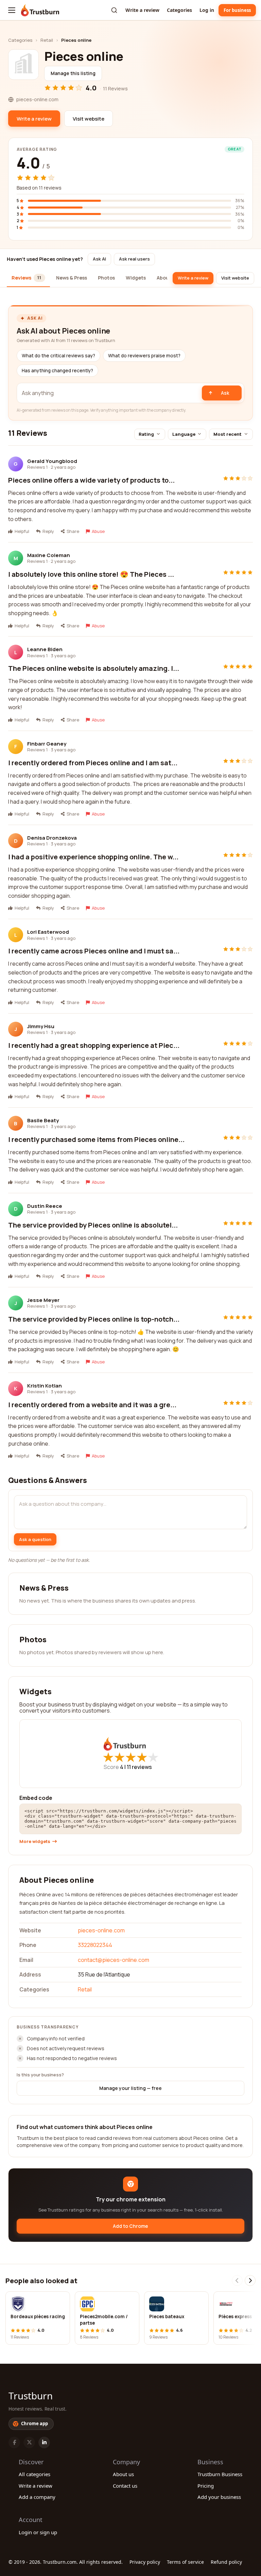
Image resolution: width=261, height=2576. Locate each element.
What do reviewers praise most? (144, 356)
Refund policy (226, 2562)
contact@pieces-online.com (114, 1960)
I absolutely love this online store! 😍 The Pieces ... (91, 574)
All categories (34, 2474)
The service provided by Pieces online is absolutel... (93, 1225)
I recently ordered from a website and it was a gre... (92, 1405)
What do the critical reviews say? (58, 356)
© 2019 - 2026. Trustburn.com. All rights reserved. (66, 2562)
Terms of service (185, 2562)
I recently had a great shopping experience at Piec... (94, 1045)
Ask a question (35, 1539)
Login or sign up (38, 2532)
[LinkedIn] (44, 2443)
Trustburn (31, 2396)
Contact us (125, 2486)
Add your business (219, 2497)
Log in (207, 10)
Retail (47, 40)
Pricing (206, 2486)
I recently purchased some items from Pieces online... (96, 1139)
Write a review (142, 10)
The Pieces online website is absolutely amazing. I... (94, 668)
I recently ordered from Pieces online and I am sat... (93, 763)
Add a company (37, 2497)
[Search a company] (114, 10)
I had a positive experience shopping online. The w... (93, 857)
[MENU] (12, 10)
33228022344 (95, 1945)
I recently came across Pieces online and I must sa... (94, 951)
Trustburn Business (220, 2474)
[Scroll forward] (250, 2280)
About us (123, 2474)
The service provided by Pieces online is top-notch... (94, 1319)
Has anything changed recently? (57, 371)
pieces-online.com (101, 1930)
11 (139, 1767)
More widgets (35, 1841)
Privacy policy (145, 2562)
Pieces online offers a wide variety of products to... (91, 480)
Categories (179, 10)
